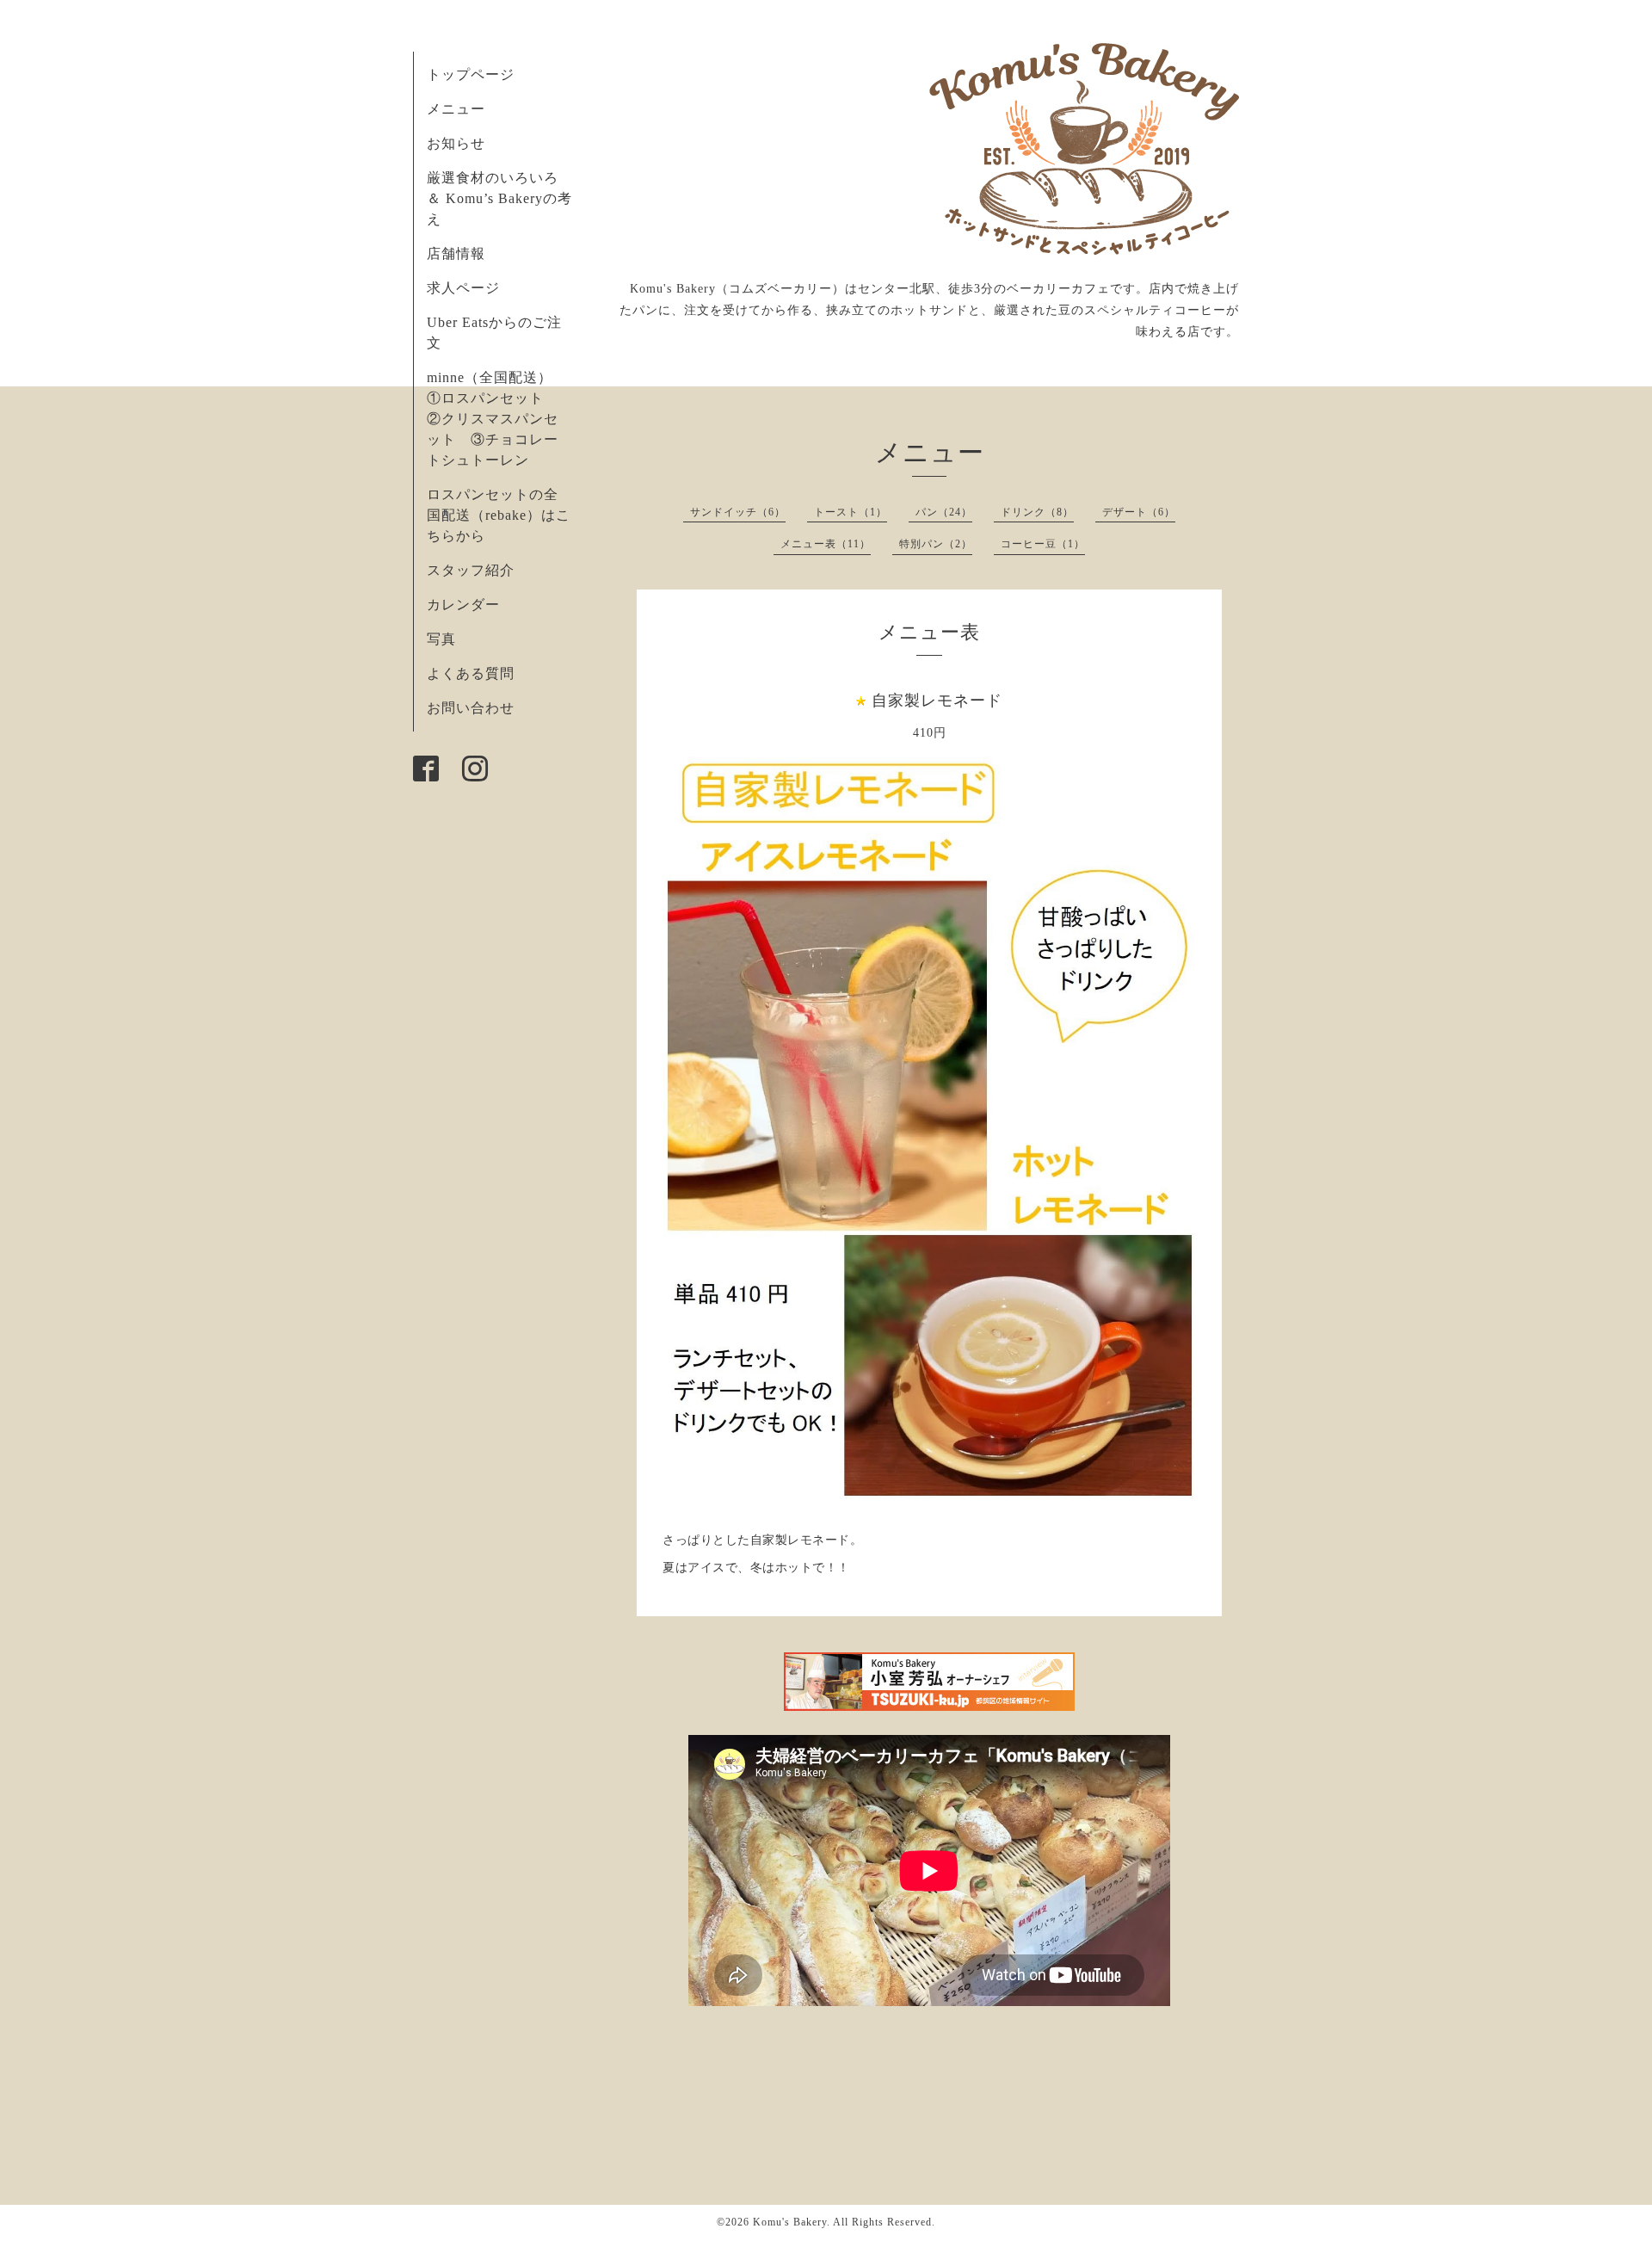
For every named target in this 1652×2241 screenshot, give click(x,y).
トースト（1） (851, 512)
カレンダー (463, 605)
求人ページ (463, 288)
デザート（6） (1139, 512)
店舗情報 (456, 253)
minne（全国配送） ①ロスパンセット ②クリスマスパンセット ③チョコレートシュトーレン (497, 419)
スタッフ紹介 (471, 570)
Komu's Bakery (790, 2222)
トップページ (471, 74)
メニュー (456, 109)
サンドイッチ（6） (738, 512)
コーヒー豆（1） (1043, 544)
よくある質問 (471, 673)
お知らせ (456, 143)
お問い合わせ (471, 708)
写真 (441, 639)
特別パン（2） (936, 544)
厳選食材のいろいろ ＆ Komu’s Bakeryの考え (499, 198)
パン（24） (944, 512)
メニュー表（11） (826, 544)
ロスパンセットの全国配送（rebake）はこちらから (499, 515)
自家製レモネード (937, 701)
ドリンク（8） (1037, 512)
